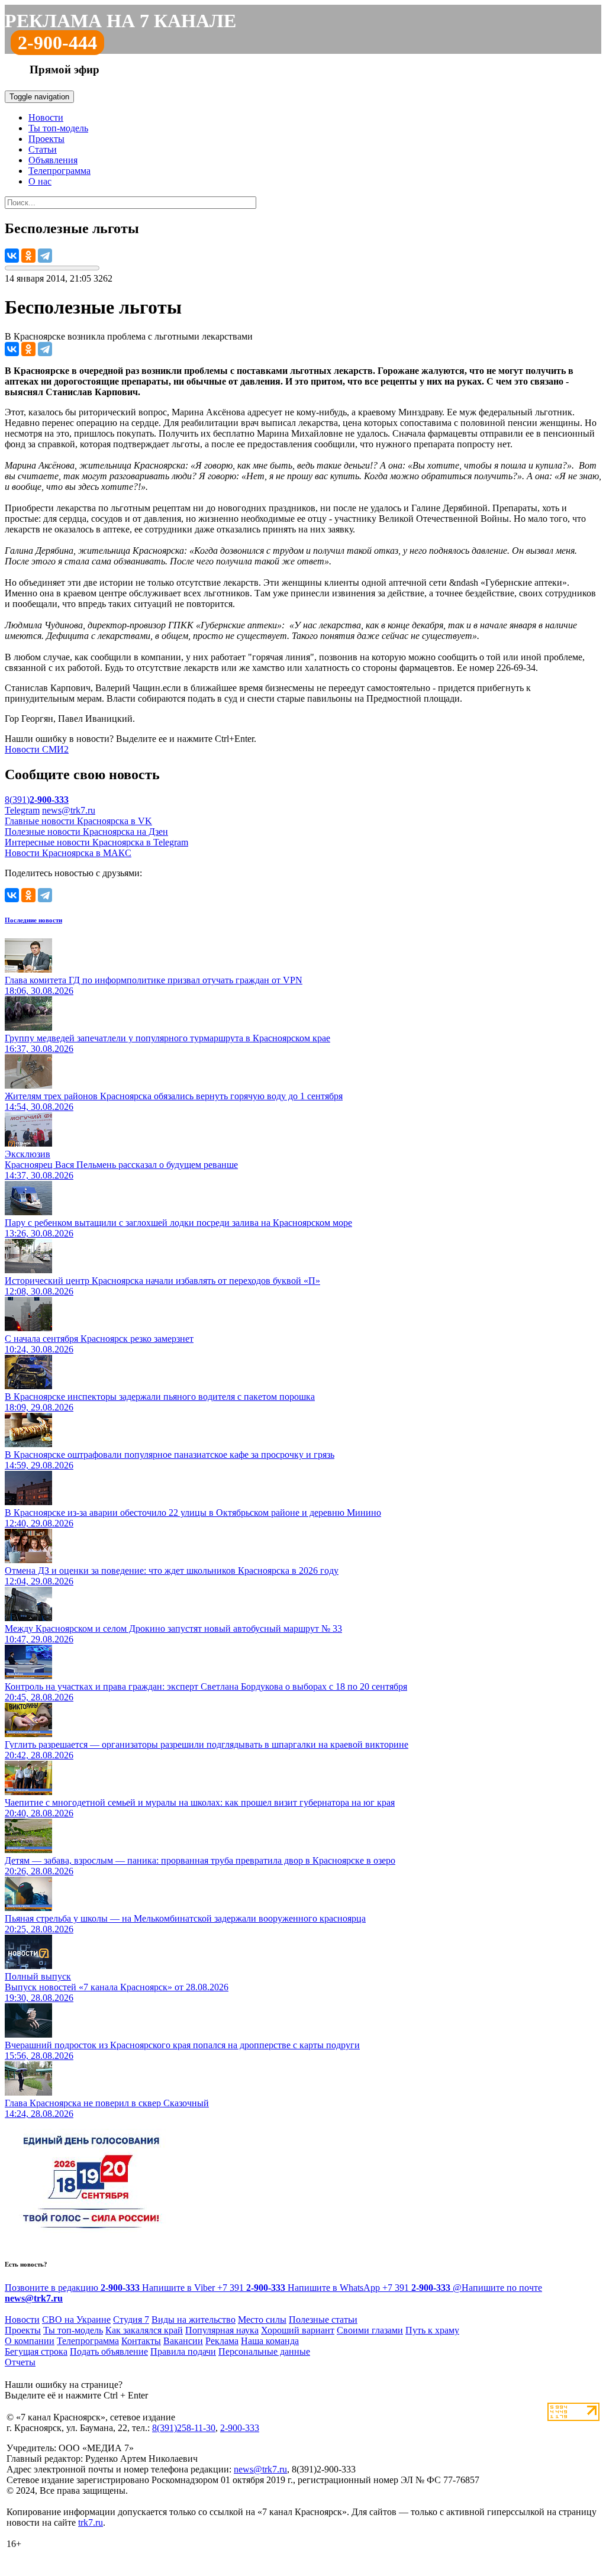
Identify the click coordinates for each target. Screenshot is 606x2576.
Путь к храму (432, 2330)
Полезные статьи (323, 2320)
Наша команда (270, 2341)
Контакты (141, 2341)
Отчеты (20, 2362)
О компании (30, 2341)
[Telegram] (45, 256)
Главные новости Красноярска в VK (78, 821)
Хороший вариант (298, 2330)
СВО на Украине (76, 2320)
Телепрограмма (59, 171)
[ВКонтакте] (12, 256)
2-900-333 (240, 2428)
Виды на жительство (194, 2320)
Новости (46, 117)
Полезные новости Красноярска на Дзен (86, 832)
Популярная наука (222, 2330)
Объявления (53, 160)
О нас (40, 181)
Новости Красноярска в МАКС (68, 853)
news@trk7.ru (69, 810)
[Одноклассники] (28, 256)
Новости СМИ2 (37, 749)
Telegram (22, 810)
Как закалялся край (144, 2330)
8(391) (37, 800)
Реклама (222, 2341)
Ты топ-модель (58, 128)
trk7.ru (91, 2522)
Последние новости (33, 920)
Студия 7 (131, 2320)
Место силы (262, 2320)
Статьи (43, 149)
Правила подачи (183, 2351)
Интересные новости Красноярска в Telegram (96, 842)
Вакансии (183, 2341)
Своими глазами (370, 2330)
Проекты (46, 139)
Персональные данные (264, 2351)
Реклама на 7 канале (120, 21)
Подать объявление (109, 2351)
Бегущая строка (36, 2351)
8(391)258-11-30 (184, 2428)
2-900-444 (57, 43)
